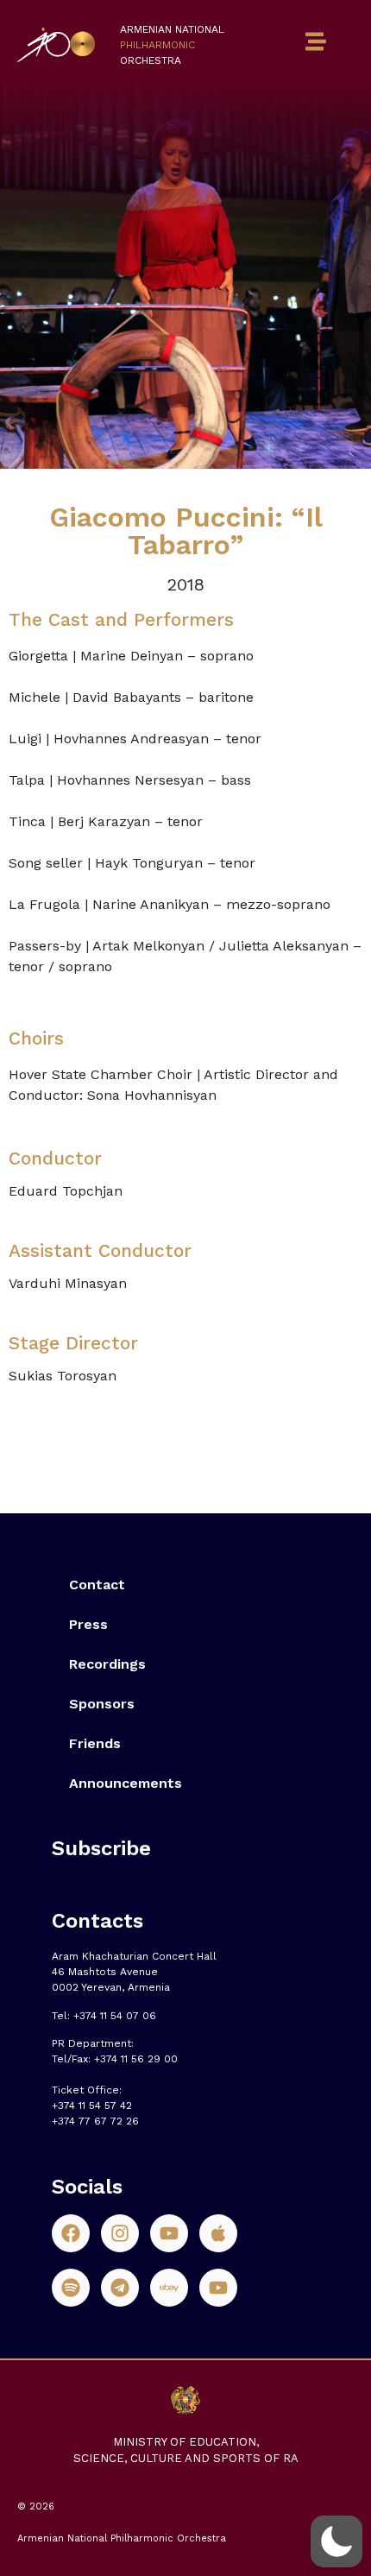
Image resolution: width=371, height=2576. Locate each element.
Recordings (107, 1664)
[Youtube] (169, 2233)
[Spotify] (71, 2288)
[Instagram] (120, 2233)
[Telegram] (120, 2288)
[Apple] (218, 2233)
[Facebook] (71, 2233)
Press (88, 1624)
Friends (95, 1743)
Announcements (126, 1783)
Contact (97, 1585)
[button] (336, 2541)
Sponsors (102, 1704)
